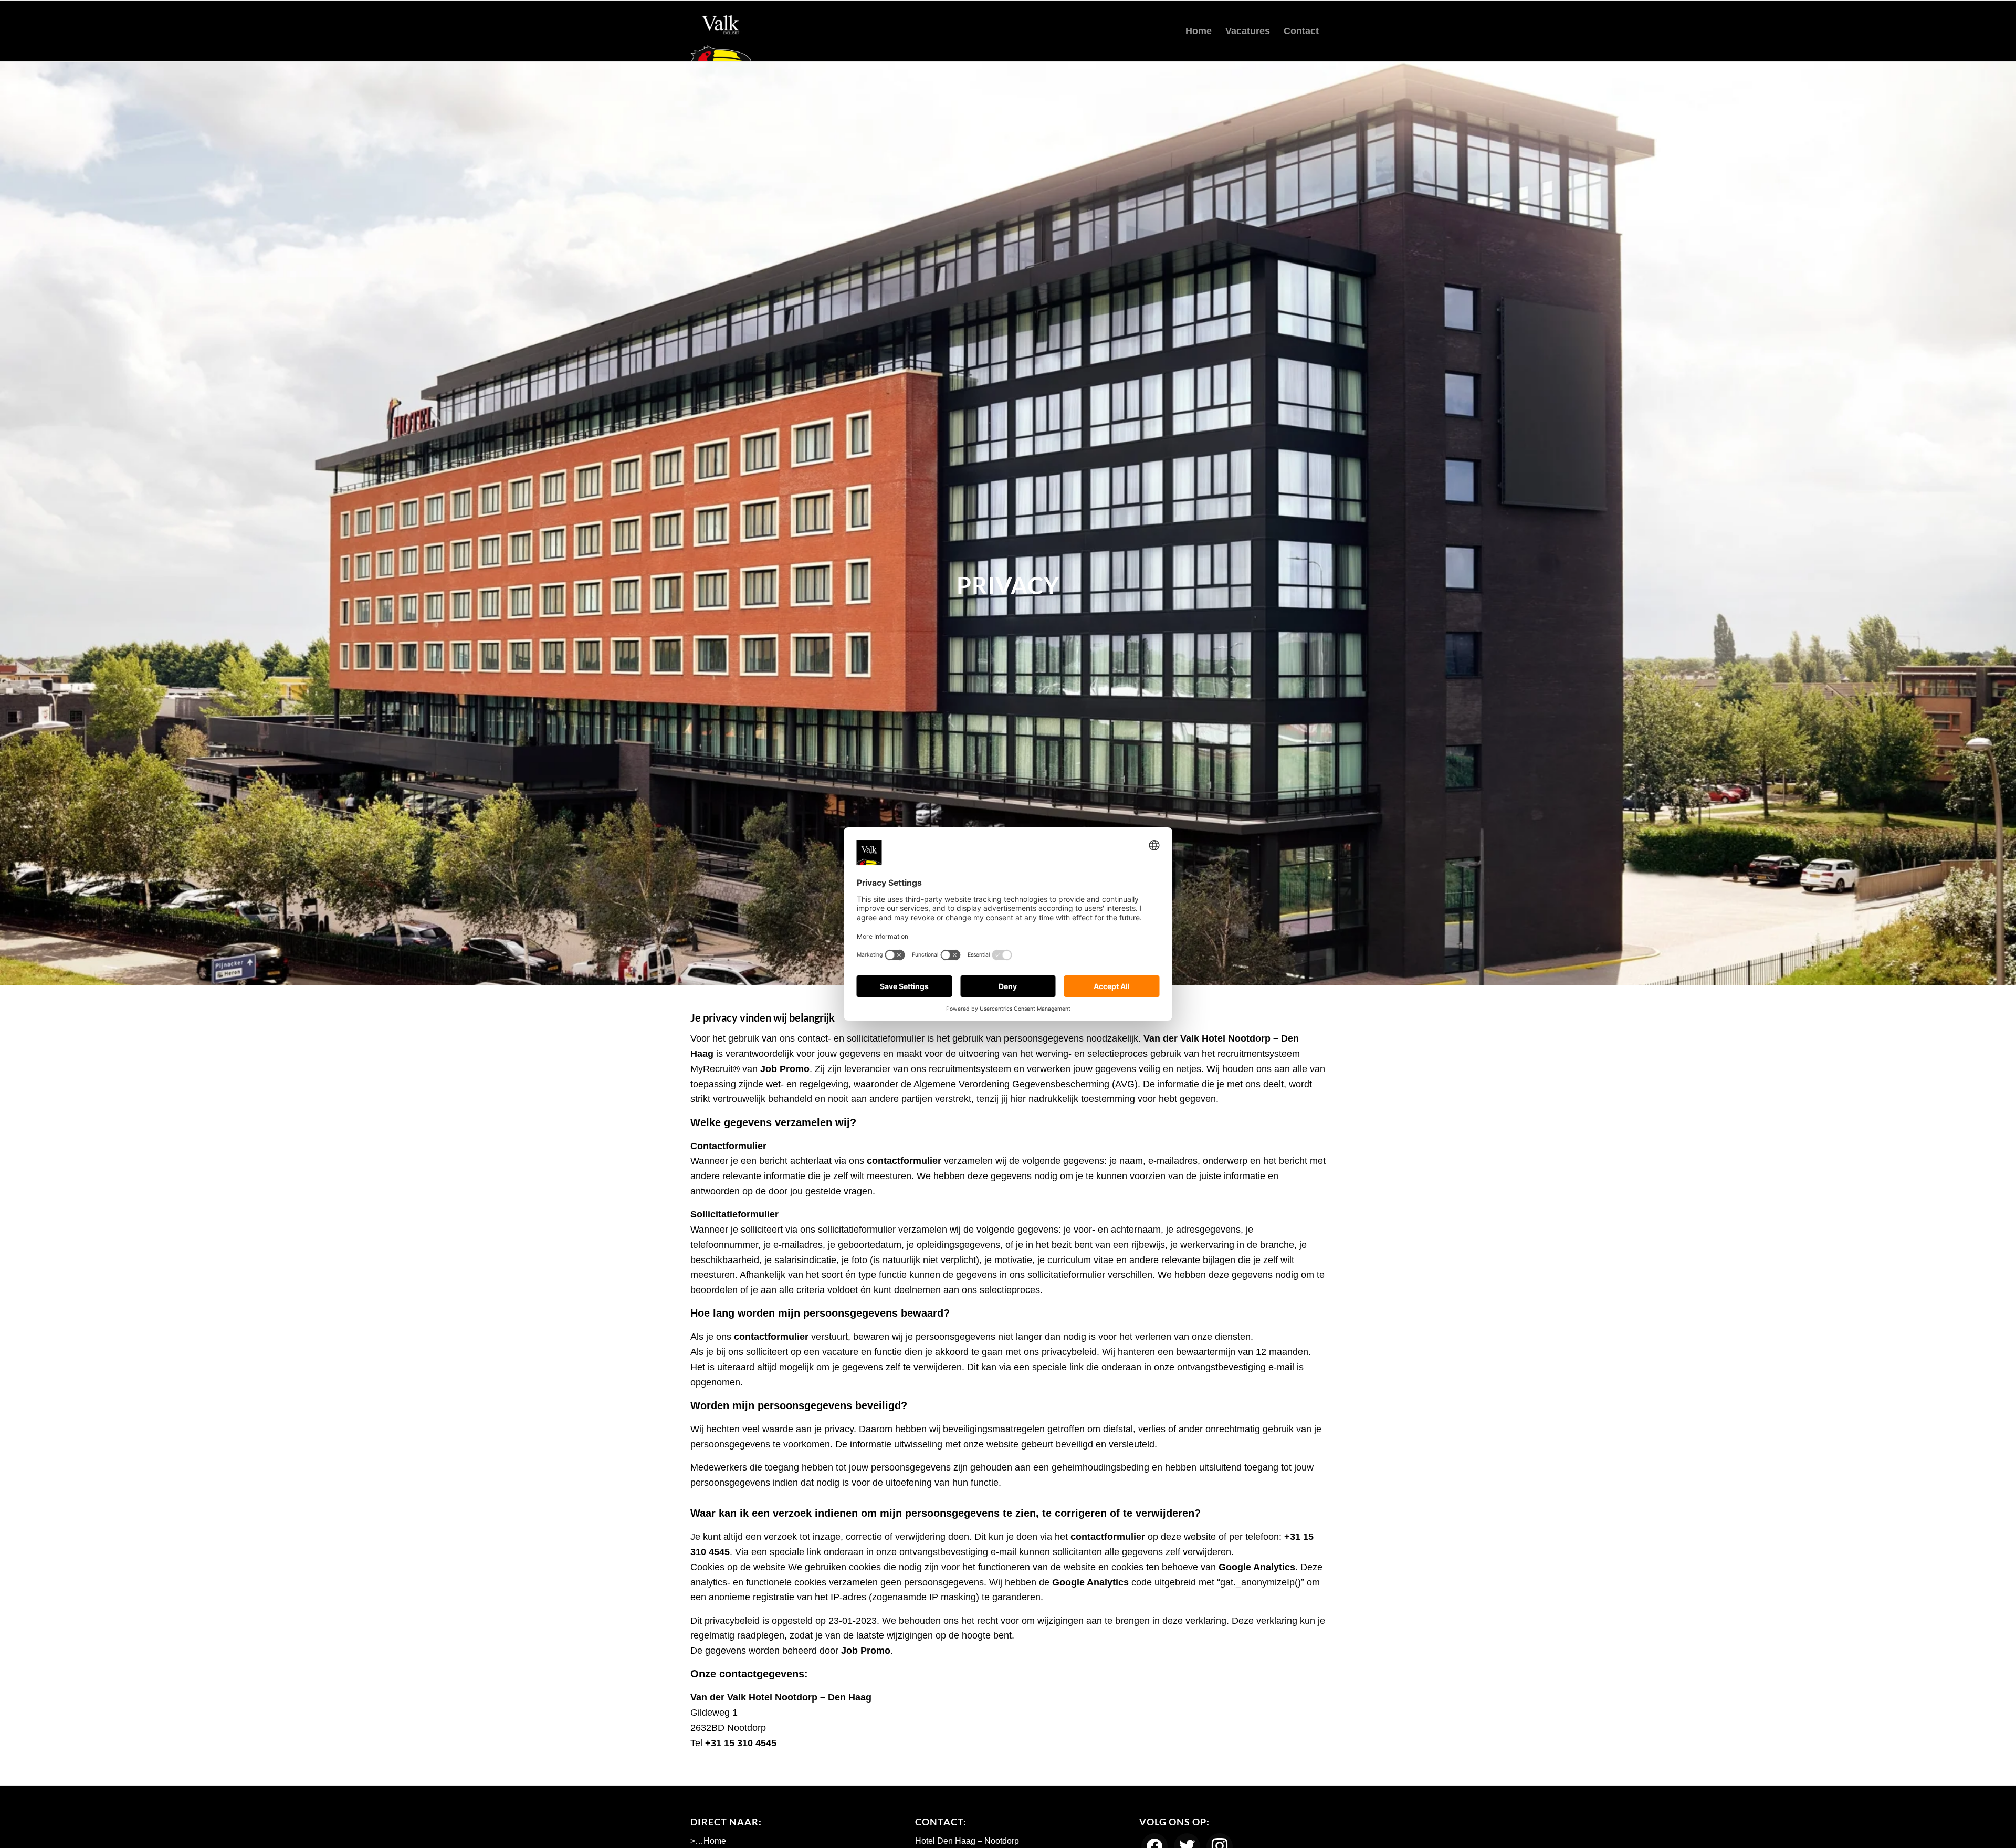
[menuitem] (1199, 31)
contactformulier (904, 1161)
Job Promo (785, 1069)
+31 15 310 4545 (741, 1743)
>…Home (708, 1841)
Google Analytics (1257, 1567)
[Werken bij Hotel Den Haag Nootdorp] (721, 31)
